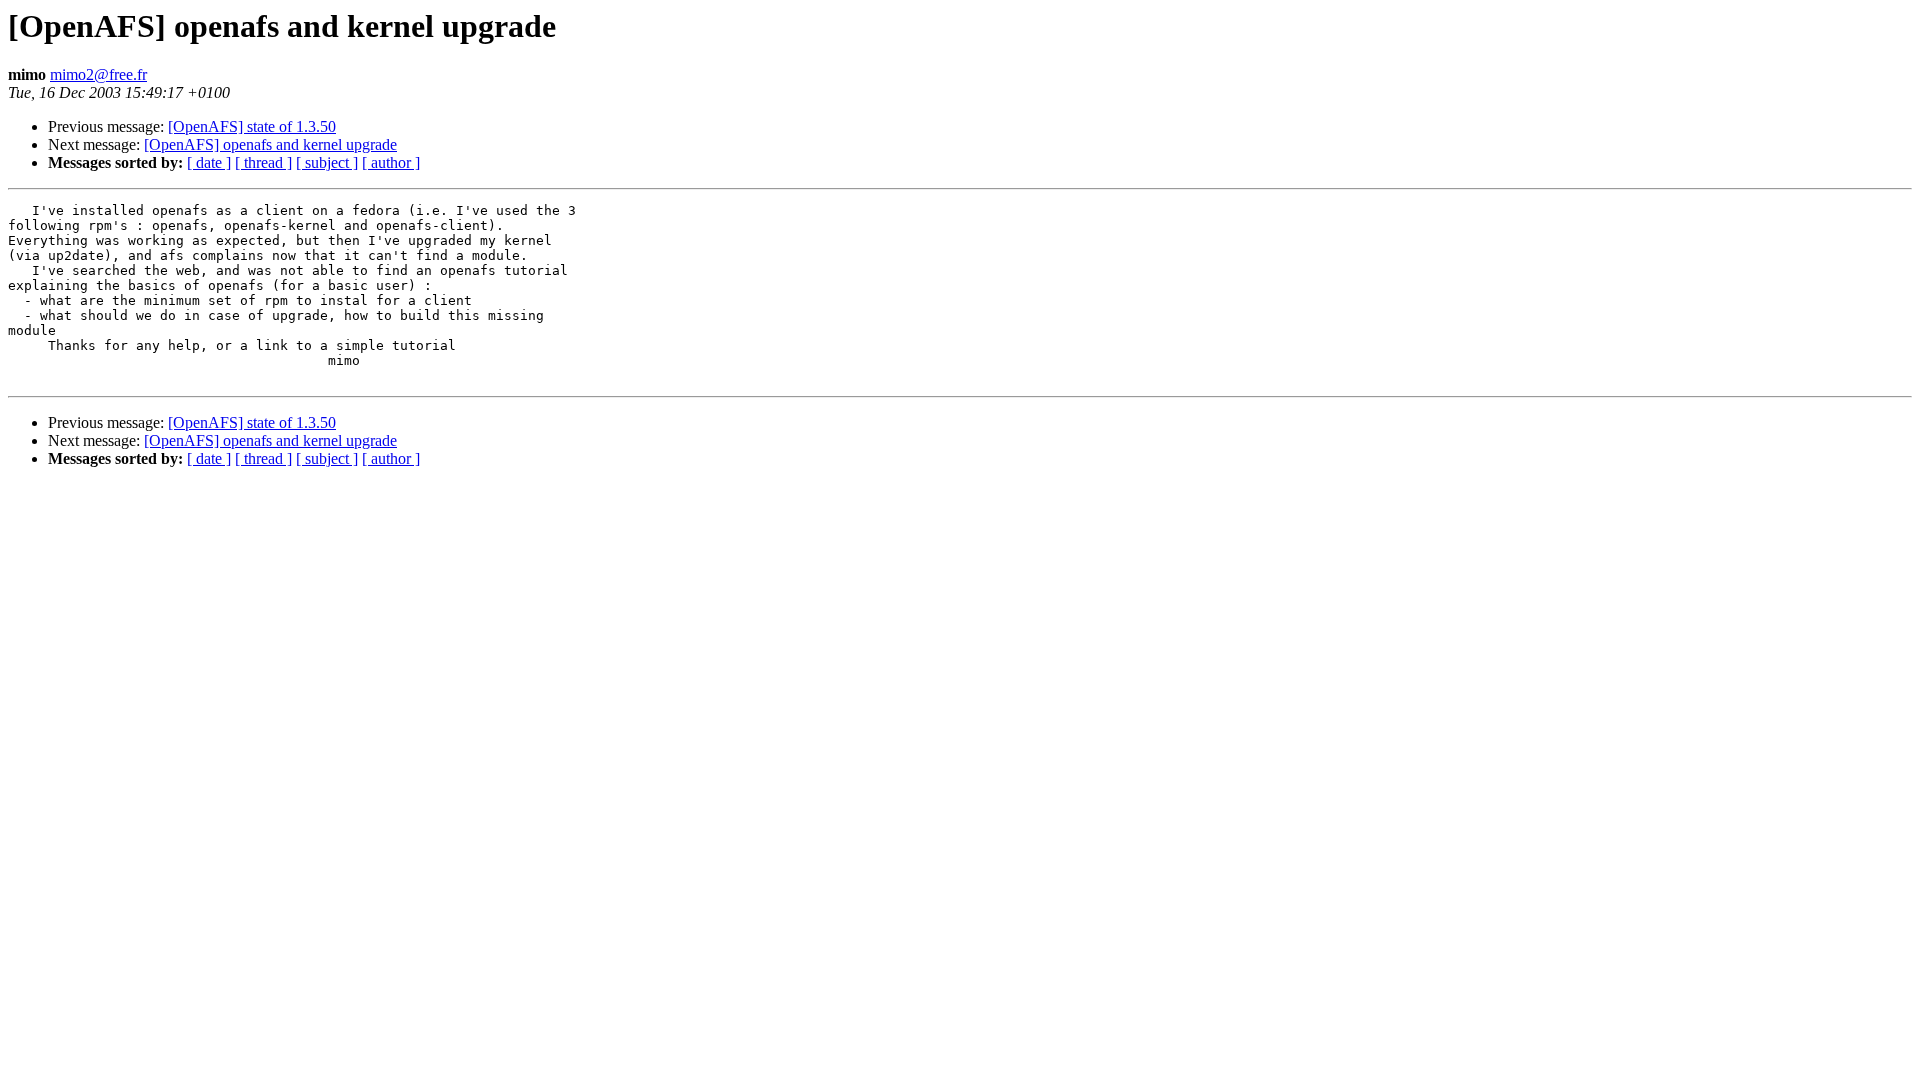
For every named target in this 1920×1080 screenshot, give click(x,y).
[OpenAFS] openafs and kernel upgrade (270, 144)
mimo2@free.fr (98, 74)
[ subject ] (327, 162)
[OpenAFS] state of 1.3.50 (252, 126)
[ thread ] (263, 162)
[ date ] (209, 162)
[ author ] (391, 162)
